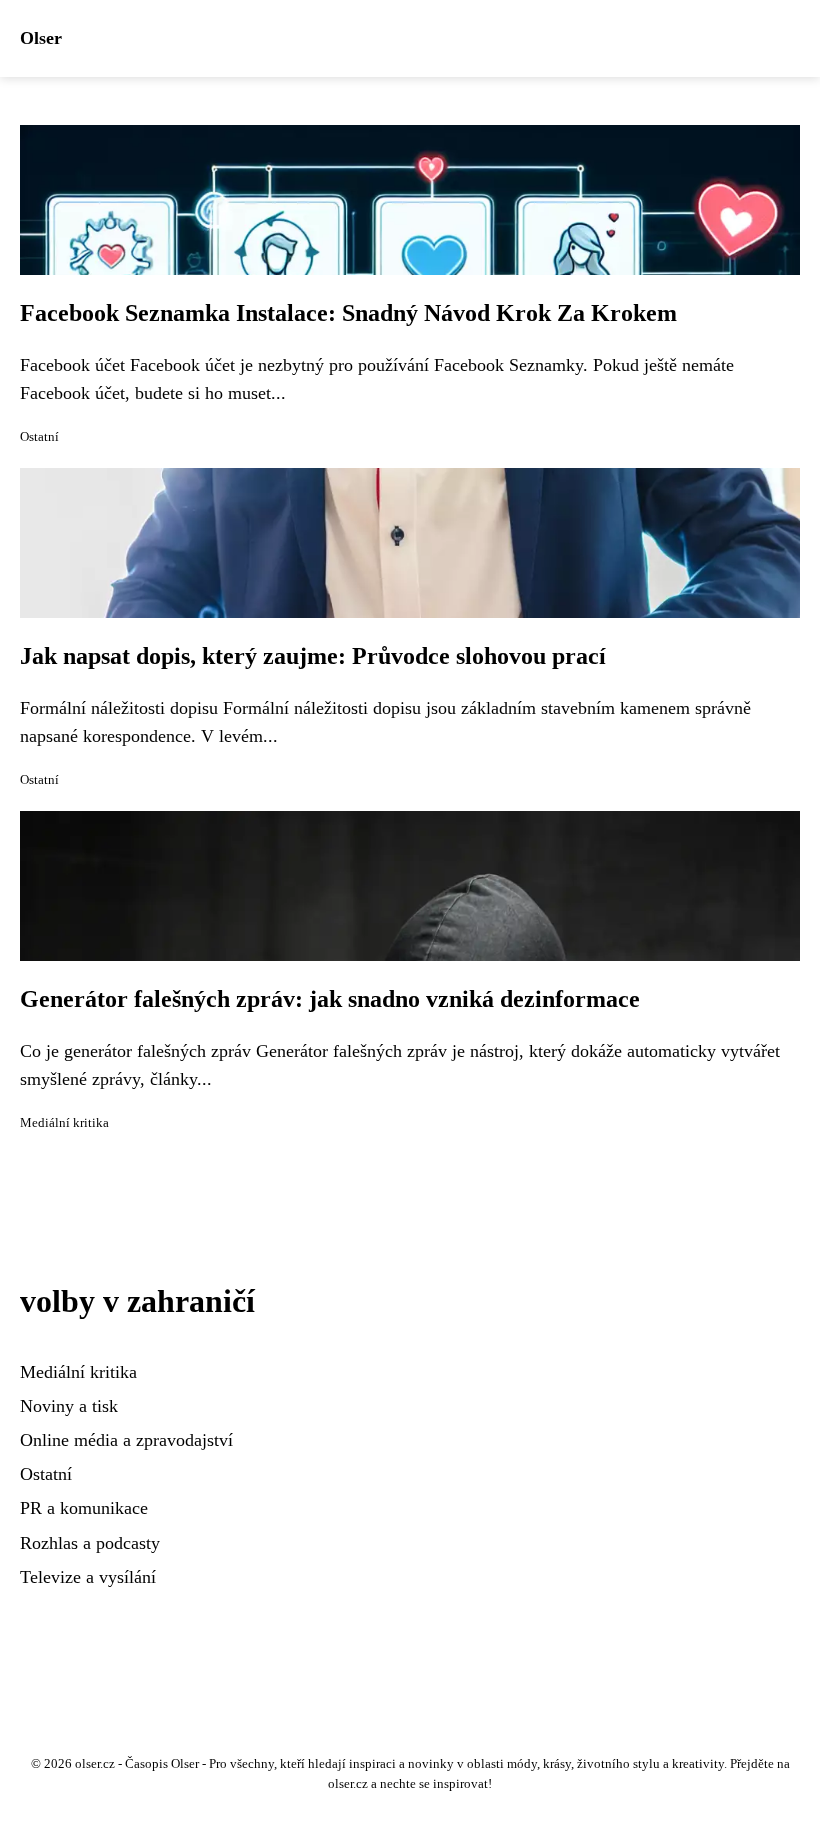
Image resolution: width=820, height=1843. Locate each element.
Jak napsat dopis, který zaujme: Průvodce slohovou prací (313, 656)
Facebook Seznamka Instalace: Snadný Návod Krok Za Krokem (348, 313)
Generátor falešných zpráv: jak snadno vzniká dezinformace (330, 999)
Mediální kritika (64, 1123)
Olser (41, 38)
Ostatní (39, 437)
